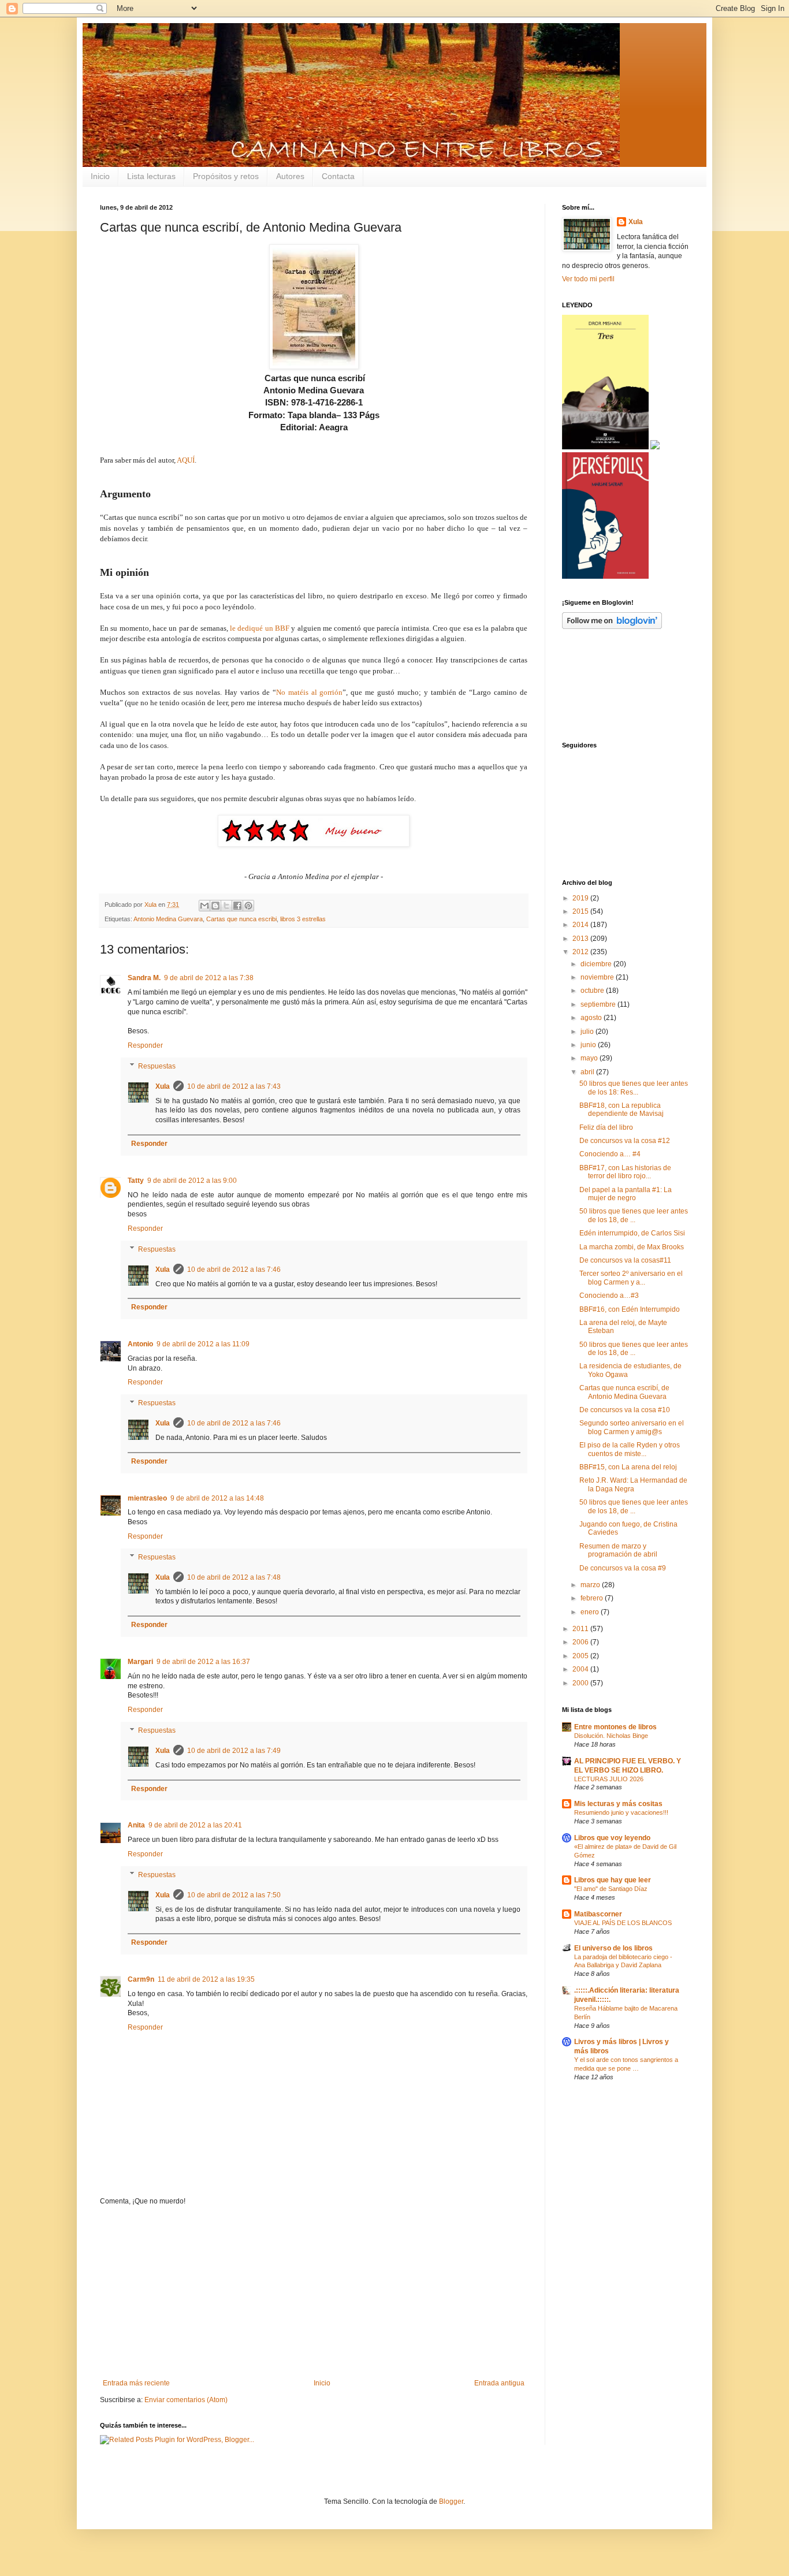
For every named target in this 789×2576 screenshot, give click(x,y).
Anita (136, 1825)
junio (589, 1045)
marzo (591, 1585)
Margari (140, 1662)
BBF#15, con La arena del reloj (628, 1467)
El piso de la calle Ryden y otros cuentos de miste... (630, 1449)
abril (588, 1072)
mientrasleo (147, 1498)
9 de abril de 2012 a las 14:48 (217, 1498)
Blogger (451, 2501)
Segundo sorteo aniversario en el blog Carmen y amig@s (632, 1427)
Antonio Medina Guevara (168, 919)
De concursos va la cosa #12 (625, 1141)
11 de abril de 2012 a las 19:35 (206, 1979)
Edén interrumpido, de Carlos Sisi (632, 1233)
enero (591, 1612)
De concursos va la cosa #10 (625, 1410)
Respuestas (157, 1066)
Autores (290, 176)
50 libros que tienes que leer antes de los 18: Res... (634, 1088)
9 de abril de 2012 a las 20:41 (195, 1825)
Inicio (100, 176)
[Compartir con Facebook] (237, 906)
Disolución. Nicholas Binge (611, 1736)
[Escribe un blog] (215, 906)
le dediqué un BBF (260, 628)
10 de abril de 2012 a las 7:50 (234, 1895)
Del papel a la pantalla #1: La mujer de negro (626, 1194)
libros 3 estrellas (303, 919)
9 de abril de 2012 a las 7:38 (209, 978)
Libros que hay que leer (613, 1880)
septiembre (599, 1004)
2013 (581, 939)
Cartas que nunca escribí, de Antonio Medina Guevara (624, 1392)
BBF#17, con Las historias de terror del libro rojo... (625, 1172)
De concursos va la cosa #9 (623, 1568)
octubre (593, 991)
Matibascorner (598, 1914)
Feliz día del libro (606, 1127)
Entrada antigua (499, 2383)
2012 (581, 952)
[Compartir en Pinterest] (248, 906)
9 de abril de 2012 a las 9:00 (192, 1181)
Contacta (338, 176)
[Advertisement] (314, 2292)
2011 (581, 1629)
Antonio (140, 1344)
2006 (581, 1642)
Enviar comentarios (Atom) (186, 2400)
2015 (581, 911)
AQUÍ (186, 460)
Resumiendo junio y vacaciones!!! (621, 1812)
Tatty (136, 1181)
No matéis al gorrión (310, 692)
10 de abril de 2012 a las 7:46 (234, 1270)
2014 (581, 925)
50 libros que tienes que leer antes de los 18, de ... (634, 1215)
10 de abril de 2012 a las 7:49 (234, 1751)
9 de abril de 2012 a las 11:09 (203, 1344)
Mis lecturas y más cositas (618, 1804)
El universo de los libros (613, 1948)
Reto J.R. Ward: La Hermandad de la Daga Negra (633, 1484)
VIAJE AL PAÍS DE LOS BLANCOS (623, 1923)
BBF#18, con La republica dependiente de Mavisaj (621, 1110)
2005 (581, 1656)
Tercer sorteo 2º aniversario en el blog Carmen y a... (631, 1278)
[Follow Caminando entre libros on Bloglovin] (612, 627)
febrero (593, 1598)
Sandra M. (144, 978)
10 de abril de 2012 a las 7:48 (234, 1577)
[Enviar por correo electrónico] (204, 906)
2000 (581, 1683)
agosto (592, 1018)
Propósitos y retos (226, 176)
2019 (581, 898)
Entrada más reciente (136, 2383)
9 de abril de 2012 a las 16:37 (203, 1662)
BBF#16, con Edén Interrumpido (630, 1309)
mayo (590, 1058)
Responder (145, 1045)
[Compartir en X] (226, 906)
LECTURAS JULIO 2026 (609, 1779)
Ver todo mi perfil (588, 279)
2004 (581, 1669)
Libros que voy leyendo (612, 1838)
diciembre (597, 964)
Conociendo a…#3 (609, 1296)
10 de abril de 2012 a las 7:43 (234, 1086)
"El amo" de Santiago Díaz (611, 1889)
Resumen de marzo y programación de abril (618, 1550)
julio (588, 1032)
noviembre (598, 977)
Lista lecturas (151, 176)
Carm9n (141, 1979)
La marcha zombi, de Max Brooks (632, 1247)
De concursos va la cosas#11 (625, 1260)
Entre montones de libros (615, 1727)
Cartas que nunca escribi (241, 919)
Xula (163, 1086)
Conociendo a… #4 (610, 1154)
